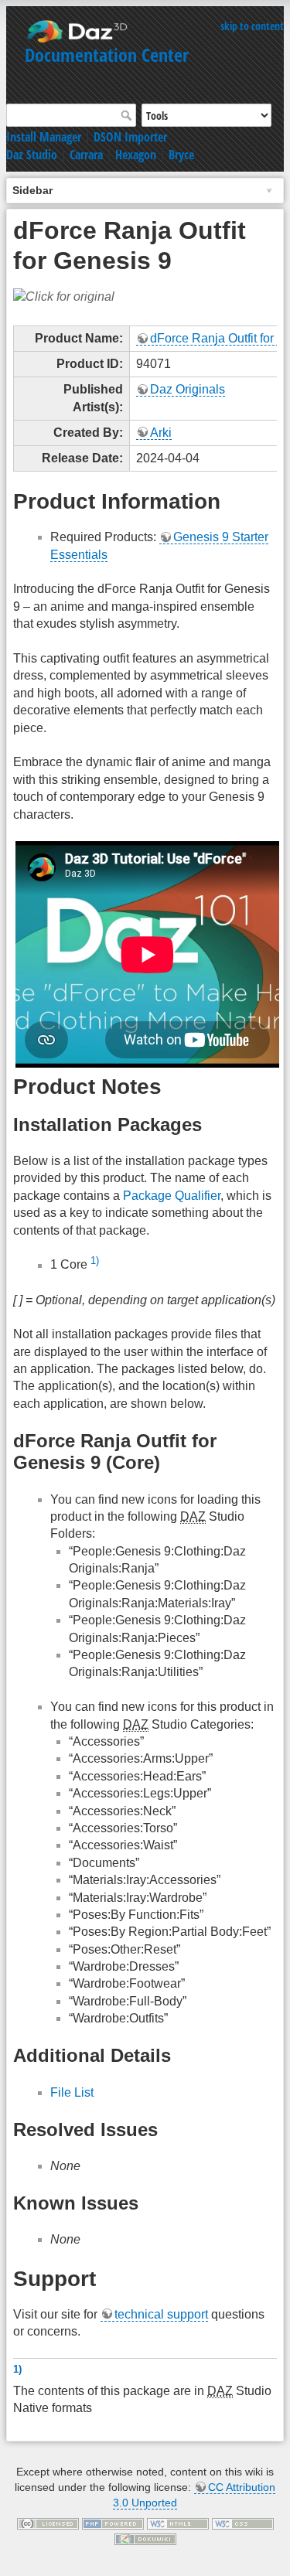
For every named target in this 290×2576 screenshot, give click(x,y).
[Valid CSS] (243, 2523)
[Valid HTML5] (178, 2523)
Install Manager (44, 137)
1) (95, 1261)
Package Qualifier (172, 1196)
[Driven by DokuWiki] (145, 2538)
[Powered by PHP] (113, 2523)
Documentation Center (107, 55)
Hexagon (136, 155)
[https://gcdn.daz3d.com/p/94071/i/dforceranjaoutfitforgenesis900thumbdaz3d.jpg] (64, 296)
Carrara (86, 155)
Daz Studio (32, 155)
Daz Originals (188, 389)
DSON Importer (130, 137)
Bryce (181, 155)
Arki (161, 433)
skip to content (252, 26)
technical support (161, 2314)
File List (72, 2092)
